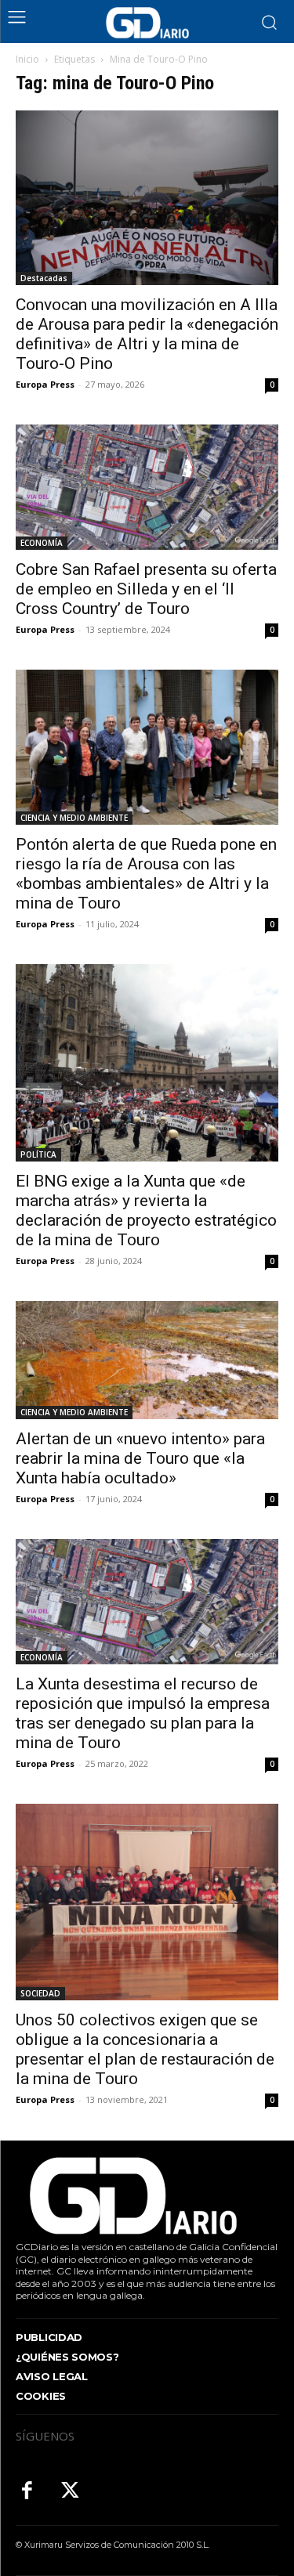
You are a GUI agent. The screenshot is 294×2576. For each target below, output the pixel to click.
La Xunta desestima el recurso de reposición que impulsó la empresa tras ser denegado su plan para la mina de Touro (143, 1713)
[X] (70, 2492)
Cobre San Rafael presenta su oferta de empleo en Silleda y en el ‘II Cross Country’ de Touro (146, 589)
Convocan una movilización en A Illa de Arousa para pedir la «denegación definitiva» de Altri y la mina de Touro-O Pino (147, 334)
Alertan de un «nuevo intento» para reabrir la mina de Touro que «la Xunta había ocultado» (140, 1458)
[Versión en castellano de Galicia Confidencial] (147, 23)
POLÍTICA (38, 1154)
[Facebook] (27, 2492)
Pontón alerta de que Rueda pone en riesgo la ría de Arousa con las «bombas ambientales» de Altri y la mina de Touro (146, 874)
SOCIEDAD (40, 1993)
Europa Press (45, 384)
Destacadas (44, 278)
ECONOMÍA (42, 543)
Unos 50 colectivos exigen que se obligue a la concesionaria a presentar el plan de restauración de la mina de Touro (145, 2049)
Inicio (27, 59)
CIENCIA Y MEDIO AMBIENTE (74, 818)
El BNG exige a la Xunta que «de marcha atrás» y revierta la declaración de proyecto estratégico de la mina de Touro (146, 1210)
